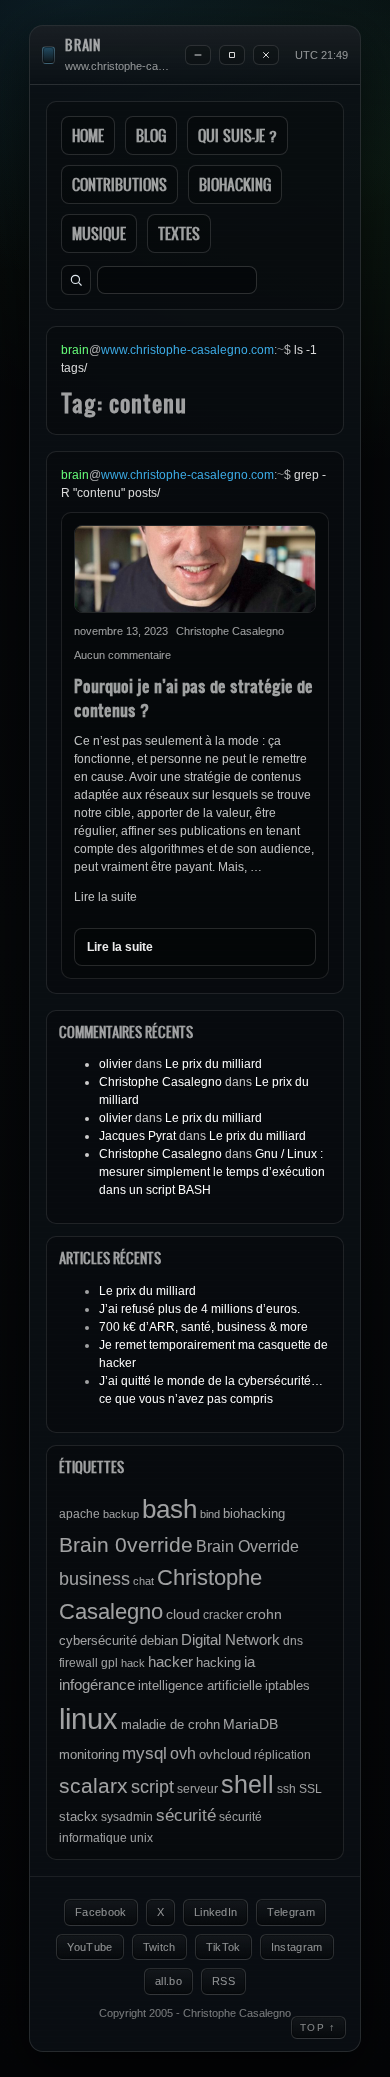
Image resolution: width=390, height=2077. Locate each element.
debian (159, 1640)
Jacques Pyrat (137, 1136)
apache (79, 1514)
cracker (223, 1615)
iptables (287, 1685)
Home (88, 135)
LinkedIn (216, 1912)
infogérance (97, 1684)
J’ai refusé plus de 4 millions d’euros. (199, 1309)
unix (141, 1838)
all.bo (168, 1981)
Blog (151, 135)
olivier (115, 1064)
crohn (264, 1614)
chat (143, 1581)
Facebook (101, 1912)
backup (121, 1514)
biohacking (254, 1513)
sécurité (186, 1815)
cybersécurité (98, 1640)
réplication (282, 1755)
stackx (78, 1816)
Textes (179, 233)
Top (318, 2027)
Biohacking (235, 184)
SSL (310, 1789)
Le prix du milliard (213, 1064)
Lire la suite (105, 897)
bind (210, 1514)
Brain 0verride (126, 1544)
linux (88, 1718)
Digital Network (230, 1639)
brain (83, 45)
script (152, 1787)
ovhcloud (225, 1754)
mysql (144, 1753)
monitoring (89, 1754)
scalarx (93, 1785)
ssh (286, 1789)
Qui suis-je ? (237, 135)
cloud (183, 1614)
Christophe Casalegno (160, 1082)
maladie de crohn (170, 1724)
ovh (183, 1753)
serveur (197, 1789)
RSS (223, 1981)
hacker (170, 1661)
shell (247, 1784)
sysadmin (127, 1817)
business (94, 1579)
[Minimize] (198, 55)
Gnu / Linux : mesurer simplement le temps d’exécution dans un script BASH (212, 1172)
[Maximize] (232, 55)
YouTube (89, 1947)
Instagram (297, 1947)
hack (133, 1663)
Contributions (119, 184)
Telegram (291, 1912)
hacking (218, 1662)
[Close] (266, 55)
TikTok (223, 1947)
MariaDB (250, 1724)
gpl (109, 1663)
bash (169, 1509)
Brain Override (247, 1546)
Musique (99, 233)
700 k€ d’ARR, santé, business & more (203, 1327)
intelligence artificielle (200, 1685)
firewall (78, 1663)
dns (293, 1641)
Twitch (159, 1947)
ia (249, 1661)
